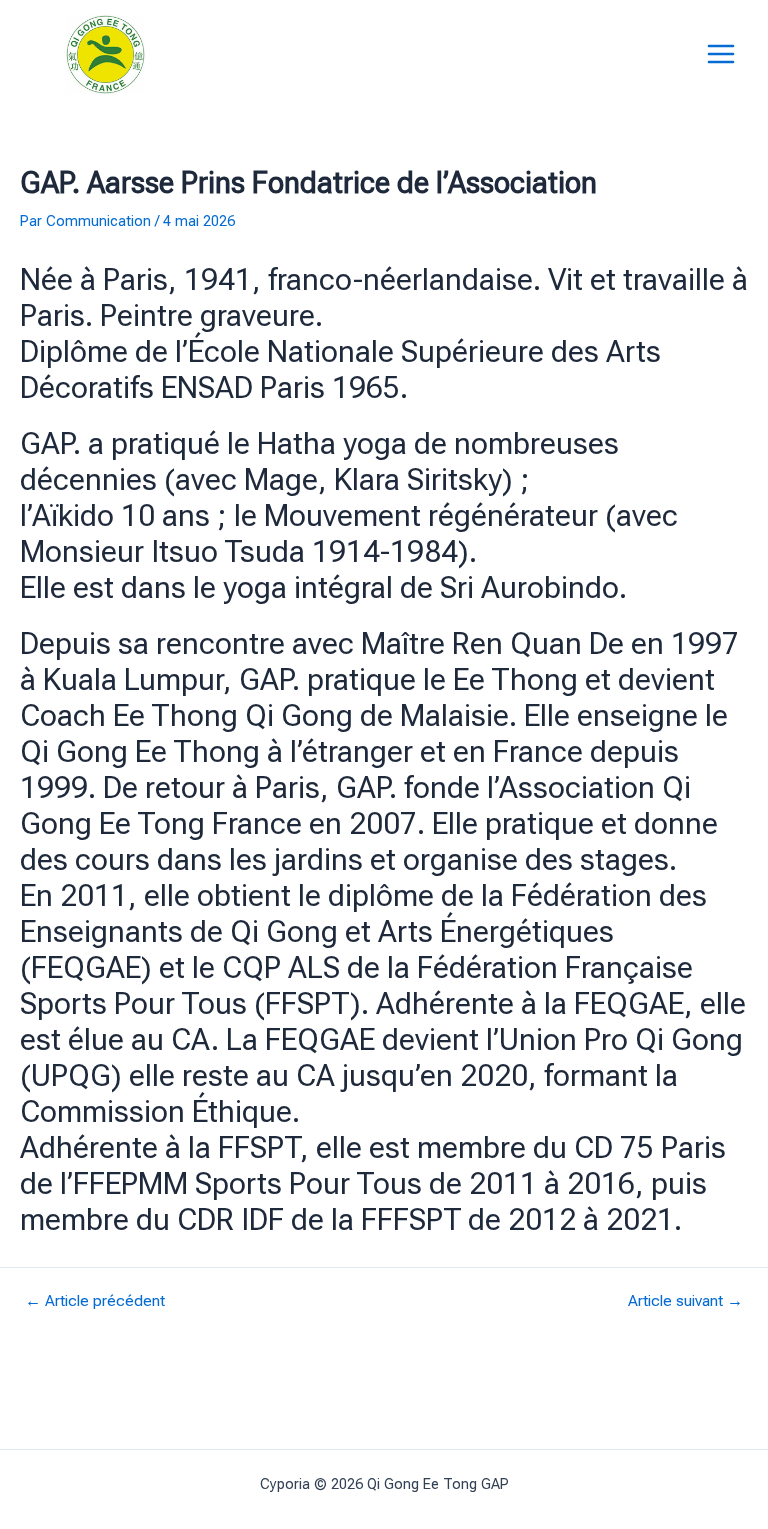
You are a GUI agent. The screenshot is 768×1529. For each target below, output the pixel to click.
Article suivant (685, 1302)
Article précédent (95, 1302)
